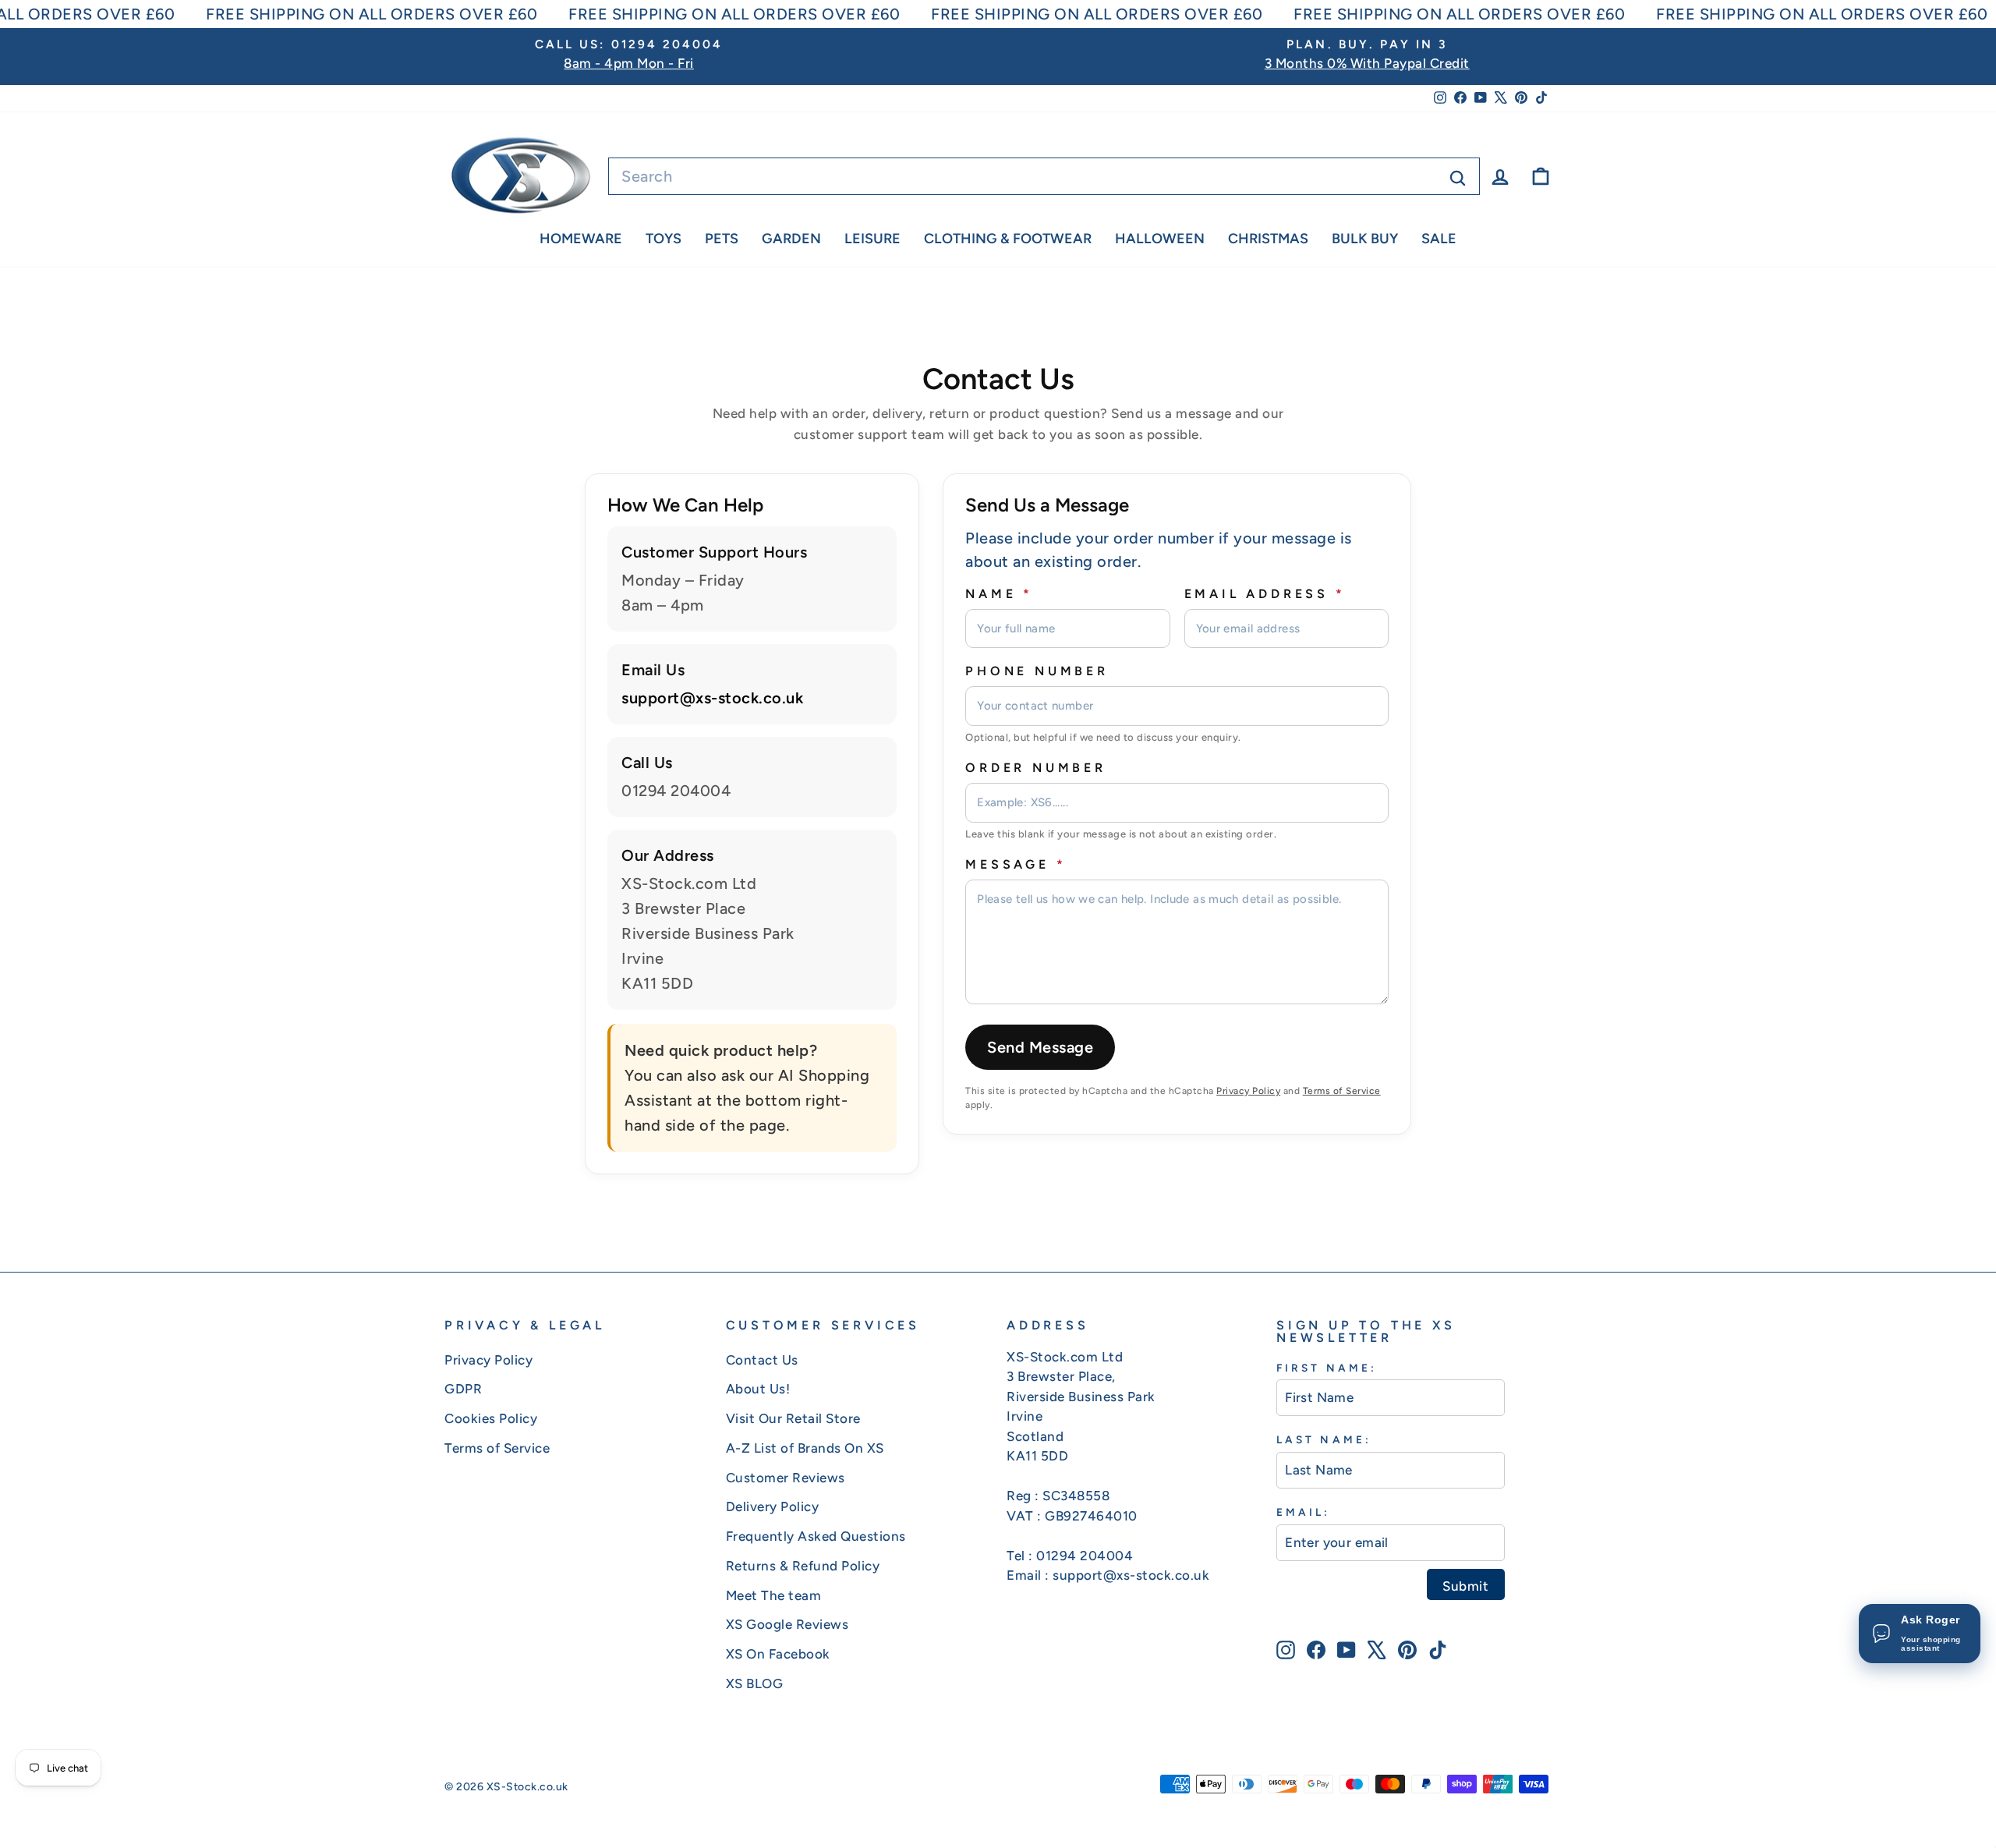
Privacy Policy (1248, 1091)
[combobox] (1044, 176)
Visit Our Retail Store (793, 1418)
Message (1016, 864)
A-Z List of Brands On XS (805, 1448)
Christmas (1268, 239)
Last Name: (1324, 1439)
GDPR (463, 1389)
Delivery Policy (773, 1506)
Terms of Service (1342, 1091)
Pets (722, 239)
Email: (1303, 1512)
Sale (1439, 239)
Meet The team (774, 1595)
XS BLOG (755, 1683)
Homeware (581, 239)
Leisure (872, 239)
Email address (1265, 594)
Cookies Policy (491, 1418)
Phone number (1037, 671)
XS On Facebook (778, 1654)
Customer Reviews (786, 1478)
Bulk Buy (1365, 239)
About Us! (758, 1389)
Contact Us (762, 1360)
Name (999, 594)
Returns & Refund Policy (803, 1566)
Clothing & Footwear (1008, 239)
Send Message (1040, 1047)
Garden (791, 239)
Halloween (1160, 239)
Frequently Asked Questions (816, 1536)
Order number (1036, 768)
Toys (664, 239)
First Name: (1327, 1368)
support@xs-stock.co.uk (712, 698)
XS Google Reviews (787, 1624)
